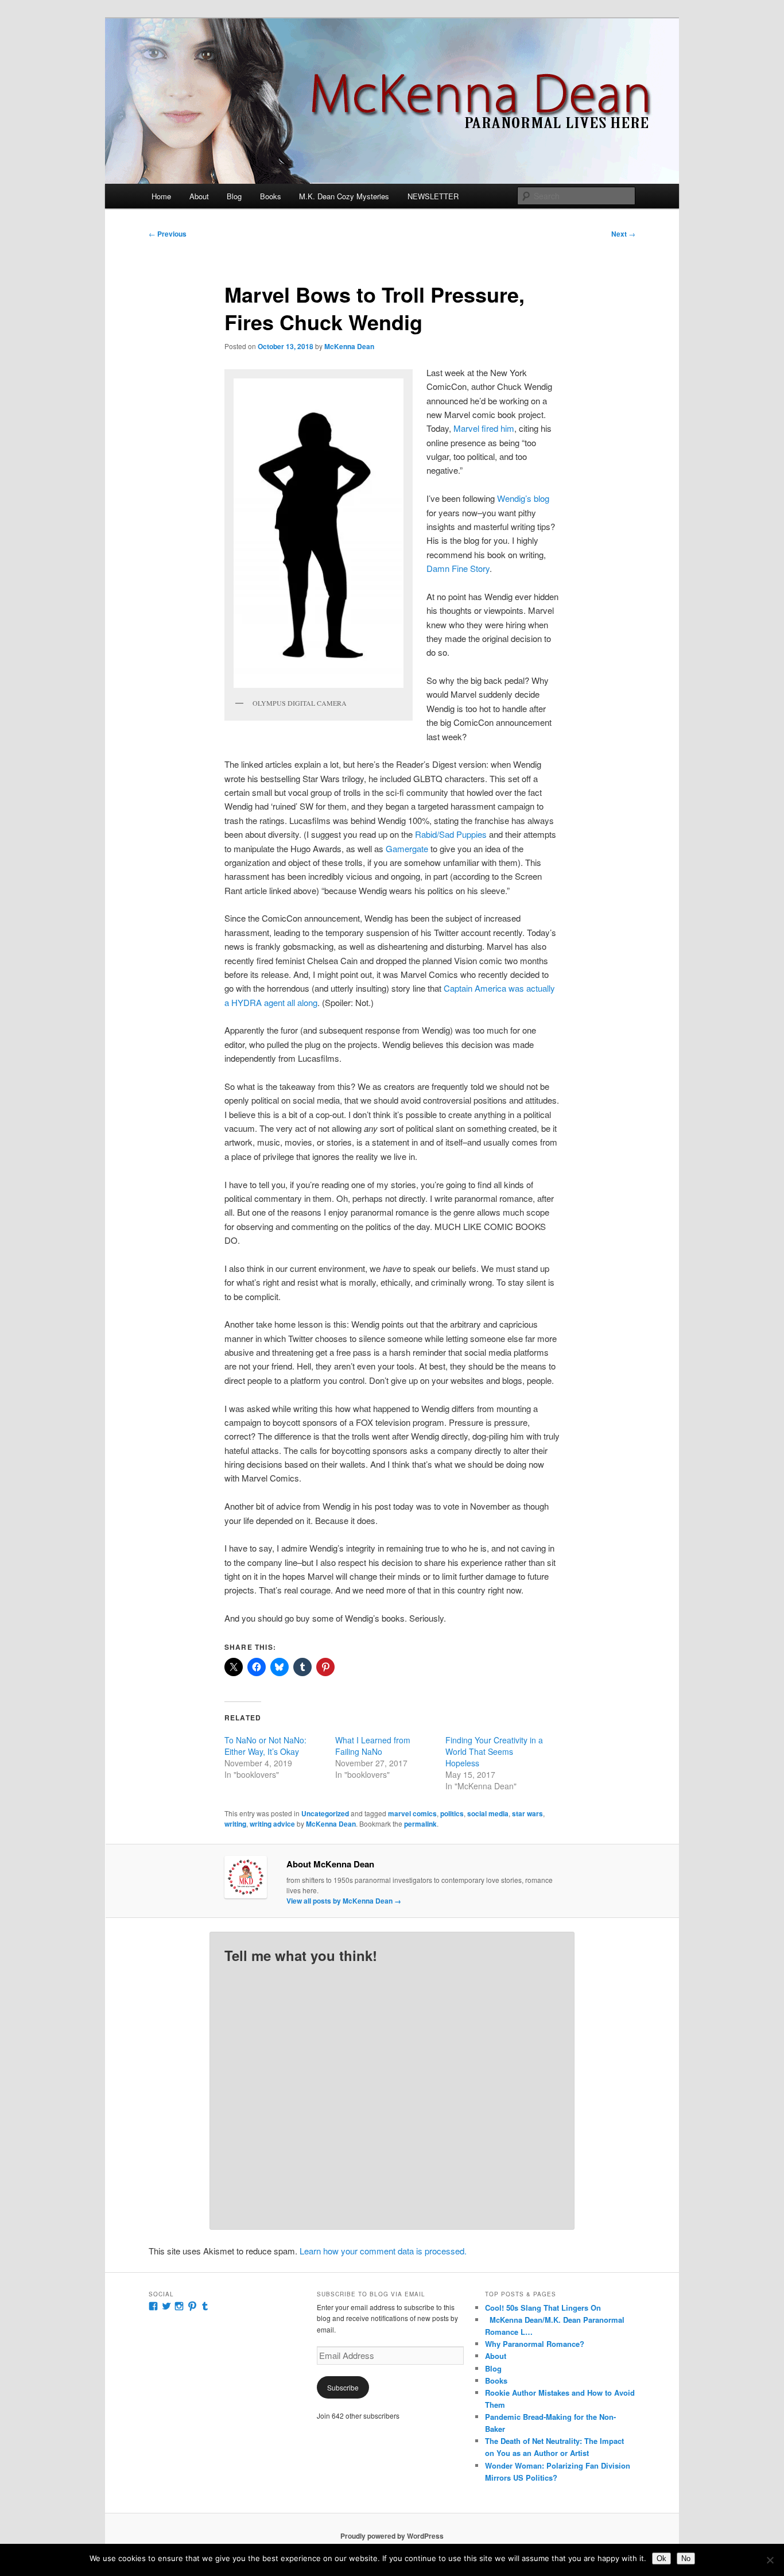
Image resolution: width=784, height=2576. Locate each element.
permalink (420, 1824)
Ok (661, 2558)
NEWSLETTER (433, 196)
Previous (168, 234)
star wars (527, 1813)
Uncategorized (325, 1813)
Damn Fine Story (458, 568)
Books (271, 196)
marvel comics (412, 1813)
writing (235, 1824)
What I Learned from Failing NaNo (373, 1746)
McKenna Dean (349, 346)
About (199, 196)
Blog (234, 196)
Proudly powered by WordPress (392, 2536)
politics (452, 1813)
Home (161, 196)
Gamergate (407, 848)
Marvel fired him (484, 428)
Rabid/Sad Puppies (451, 834)
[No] (770, 2560)
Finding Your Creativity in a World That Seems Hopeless (494, 1751)
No (686, 2558)
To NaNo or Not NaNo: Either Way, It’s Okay (265, 1746)
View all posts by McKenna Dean (344, 1901)
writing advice (272, 1824)
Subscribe (343, 2387)
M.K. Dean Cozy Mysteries (344, 196)
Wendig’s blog (523, 498)
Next (623, 234)
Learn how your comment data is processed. (383, 2251)
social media (488, 1813)
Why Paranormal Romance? (535, 2344)
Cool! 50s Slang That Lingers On (543, 2308)
